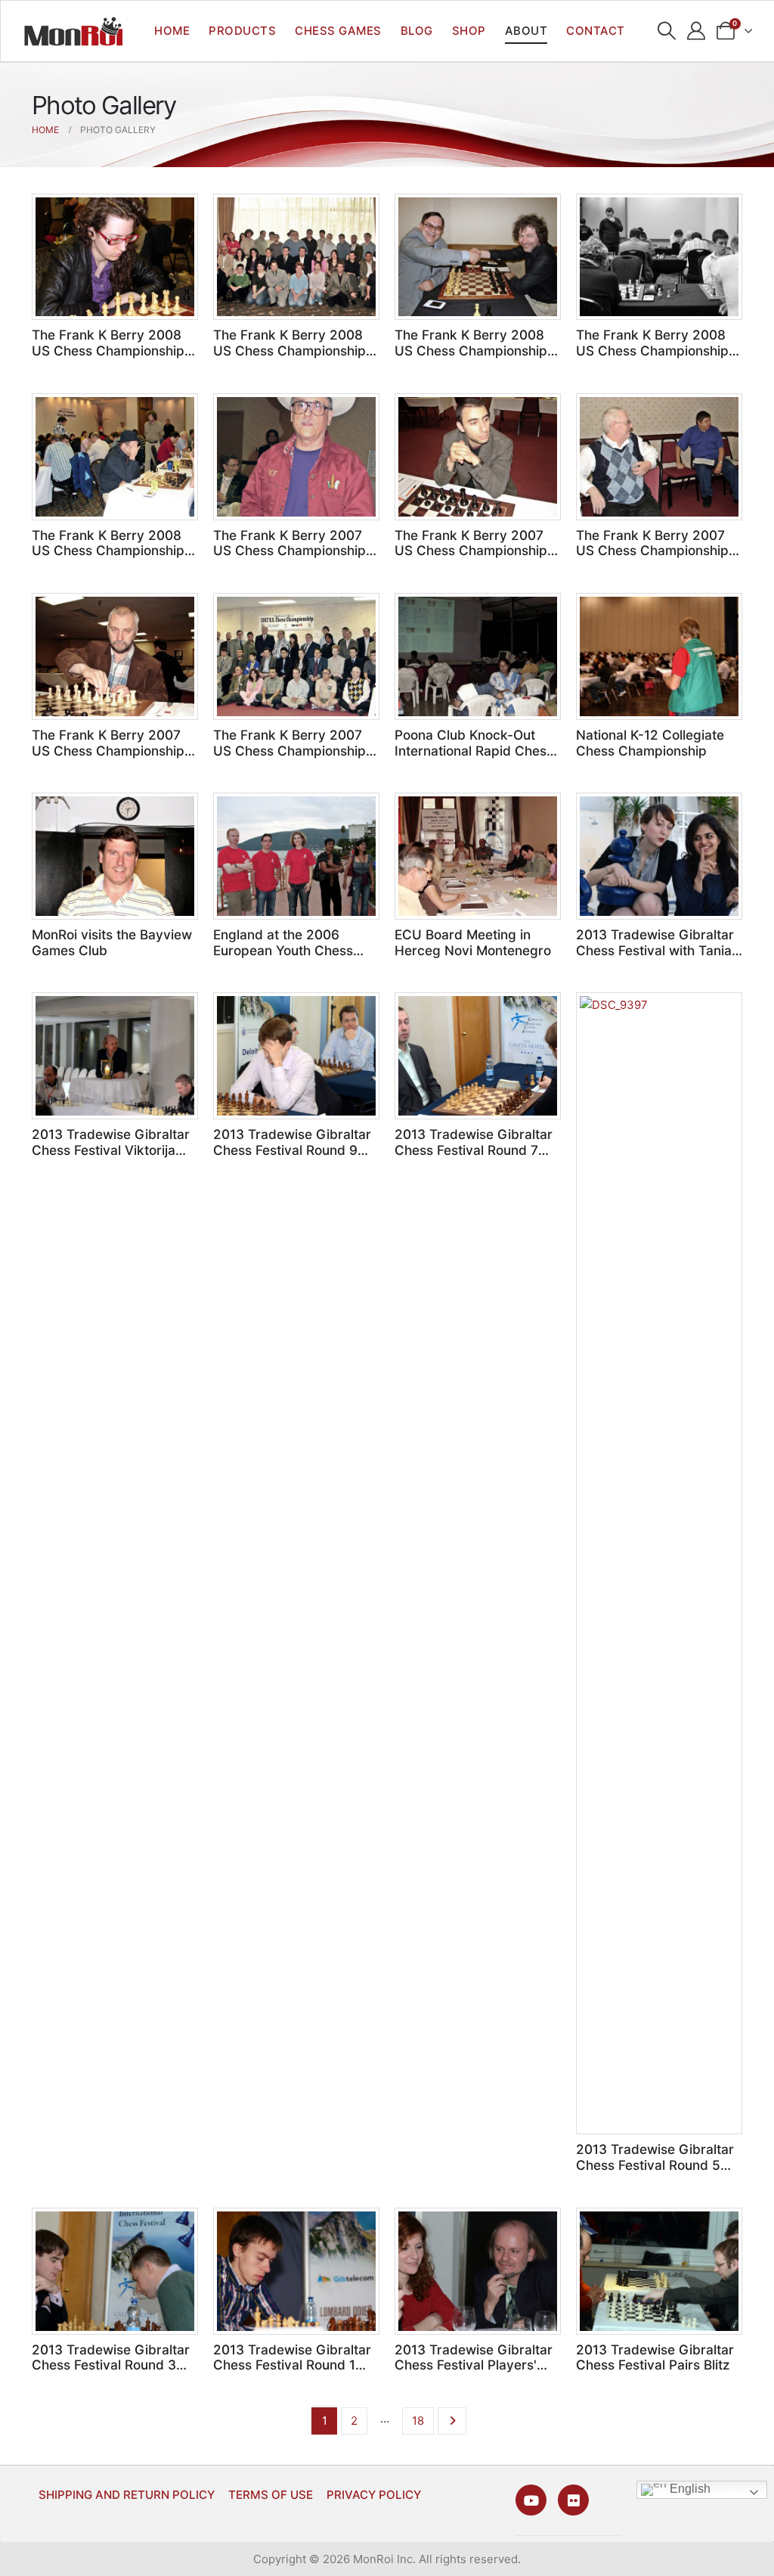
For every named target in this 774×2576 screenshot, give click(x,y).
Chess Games (338, 31)
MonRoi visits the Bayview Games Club (112, 942)
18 (418, 2421)
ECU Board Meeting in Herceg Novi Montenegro (473, 942)
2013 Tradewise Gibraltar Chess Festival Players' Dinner (474, 2365)
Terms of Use (271, 2495)
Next (452, 2421)
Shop (469, 31)
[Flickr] (573, 2500)
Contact (596, 31)
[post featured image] (115, 257)
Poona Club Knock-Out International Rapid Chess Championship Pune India (474, 750)
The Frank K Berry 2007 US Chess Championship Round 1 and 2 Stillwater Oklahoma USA (289, 758)
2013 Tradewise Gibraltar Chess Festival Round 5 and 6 (655, 2165)
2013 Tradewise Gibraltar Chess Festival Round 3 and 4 (111, 2365)
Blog (417, 31)
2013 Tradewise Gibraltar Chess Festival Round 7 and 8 (474, 1150)
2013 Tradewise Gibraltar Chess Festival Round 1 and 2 (292, 2365)
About (526, 31)
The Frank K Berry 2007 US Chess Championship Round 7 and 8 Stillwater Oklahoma (471, 559)
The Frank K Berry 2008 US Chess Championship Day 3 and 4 (652, 350)
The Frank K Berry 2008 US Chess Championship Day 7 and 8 (289, 350)
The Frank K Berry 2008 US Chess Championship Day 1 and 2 (108, 551)
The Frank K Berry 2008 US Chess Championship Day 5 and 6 (471, 350)
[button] (667, 31)
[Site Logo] (73, 31)
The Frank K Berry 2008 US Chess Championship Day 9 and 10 (108, 350)
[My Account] (697, 31)
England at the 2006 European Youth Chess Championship (283, 950)
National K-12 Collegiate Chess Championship (650, 743)
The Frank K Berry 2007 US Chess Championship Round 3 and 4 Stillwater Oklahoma (108, 758)
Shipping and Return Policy (127, 2495)
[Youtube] (531, 2500)
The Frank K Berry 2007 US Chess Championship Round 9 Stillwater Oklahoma (289, 559)
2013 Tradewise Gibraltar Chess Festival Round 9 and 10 (292, 1150)
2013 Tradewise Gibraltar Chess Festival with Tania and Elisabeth (655, 950)
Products (242, 31)
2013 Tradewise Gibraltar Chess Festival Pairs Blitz (655, 2357)
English (689, 2489)
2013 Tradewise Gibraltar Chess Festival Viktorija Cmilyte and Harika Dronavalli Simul (111, 1158)
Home (172, 31)
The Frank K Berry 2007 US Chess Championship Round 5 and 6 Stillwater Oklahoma (652, 559)
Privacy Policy (374, 2495)
